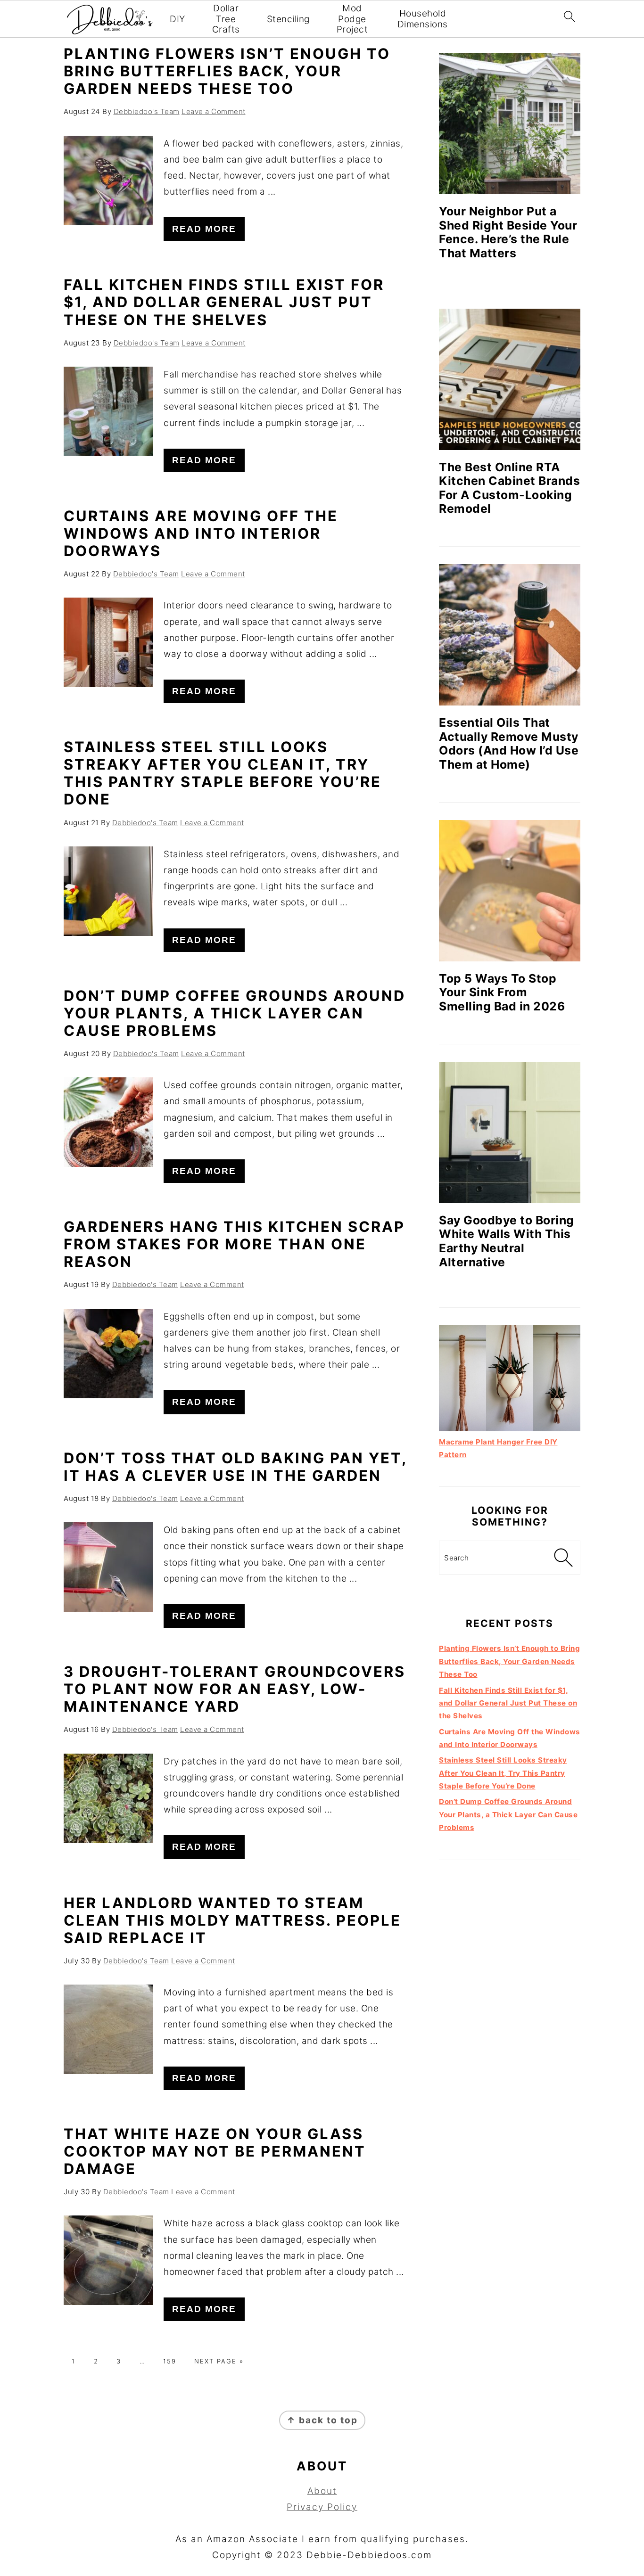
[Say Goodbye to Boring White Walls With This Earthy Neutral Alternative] (510, 1132)
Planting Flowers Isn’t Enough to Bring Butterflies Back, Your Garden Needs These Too (227, 71)
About (322, 2491)
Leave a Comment (214, 111)
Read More (204, 229)
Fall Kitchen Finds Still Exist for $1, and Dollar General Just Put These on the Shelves (224, 302)
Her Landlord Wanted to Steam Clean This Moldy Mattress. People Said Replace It (232, 1920)
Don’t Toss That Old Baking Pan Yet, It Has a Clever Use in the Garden (235, 1467)
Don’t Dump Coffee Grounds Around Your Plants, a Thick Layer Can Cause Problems (235, 1013)
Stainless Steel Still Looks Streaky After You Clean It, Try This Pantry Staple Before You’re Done (223, 773)
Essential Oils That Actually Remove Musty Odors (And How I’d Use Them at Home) (509, 743)
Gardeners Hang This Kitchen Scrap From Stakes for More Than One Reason (234, 1244)
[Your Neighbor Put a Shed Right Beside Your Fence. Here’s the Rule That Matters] (510, 123)
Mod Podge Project (352, 19)
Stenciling (288, 19)
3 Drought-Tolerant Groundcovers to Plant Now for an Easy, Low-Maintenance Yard (235, 1689)
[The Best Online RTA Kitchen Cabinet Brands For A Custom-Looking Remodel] (510, 379)
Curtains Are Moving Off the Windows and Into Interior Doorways (201, 533)
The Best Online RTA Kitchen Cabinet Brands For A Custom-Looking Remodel (509, 488)
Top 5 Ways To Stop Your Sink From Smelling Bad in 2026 (502, 992)
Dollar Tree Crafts (226, 19)
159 (170, 2361)
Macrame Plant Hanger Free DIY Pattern (498, 1448)
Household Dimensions (423, 19)
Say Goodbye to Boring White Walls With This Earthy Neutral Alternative (507, 1241)
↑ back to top (322, 2420)
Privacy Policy (322, 2507)
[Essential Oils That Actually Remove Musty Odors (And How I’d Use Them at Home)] (510, 635)
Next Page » (219, 2361)
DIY (178, 19)
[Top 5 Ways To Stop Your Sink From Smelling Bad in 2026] (510, 891)
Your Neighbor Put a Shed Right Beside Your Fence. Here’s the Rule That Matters (508, 232)
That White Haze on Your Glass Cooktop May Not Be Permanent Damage (215, 2151)
